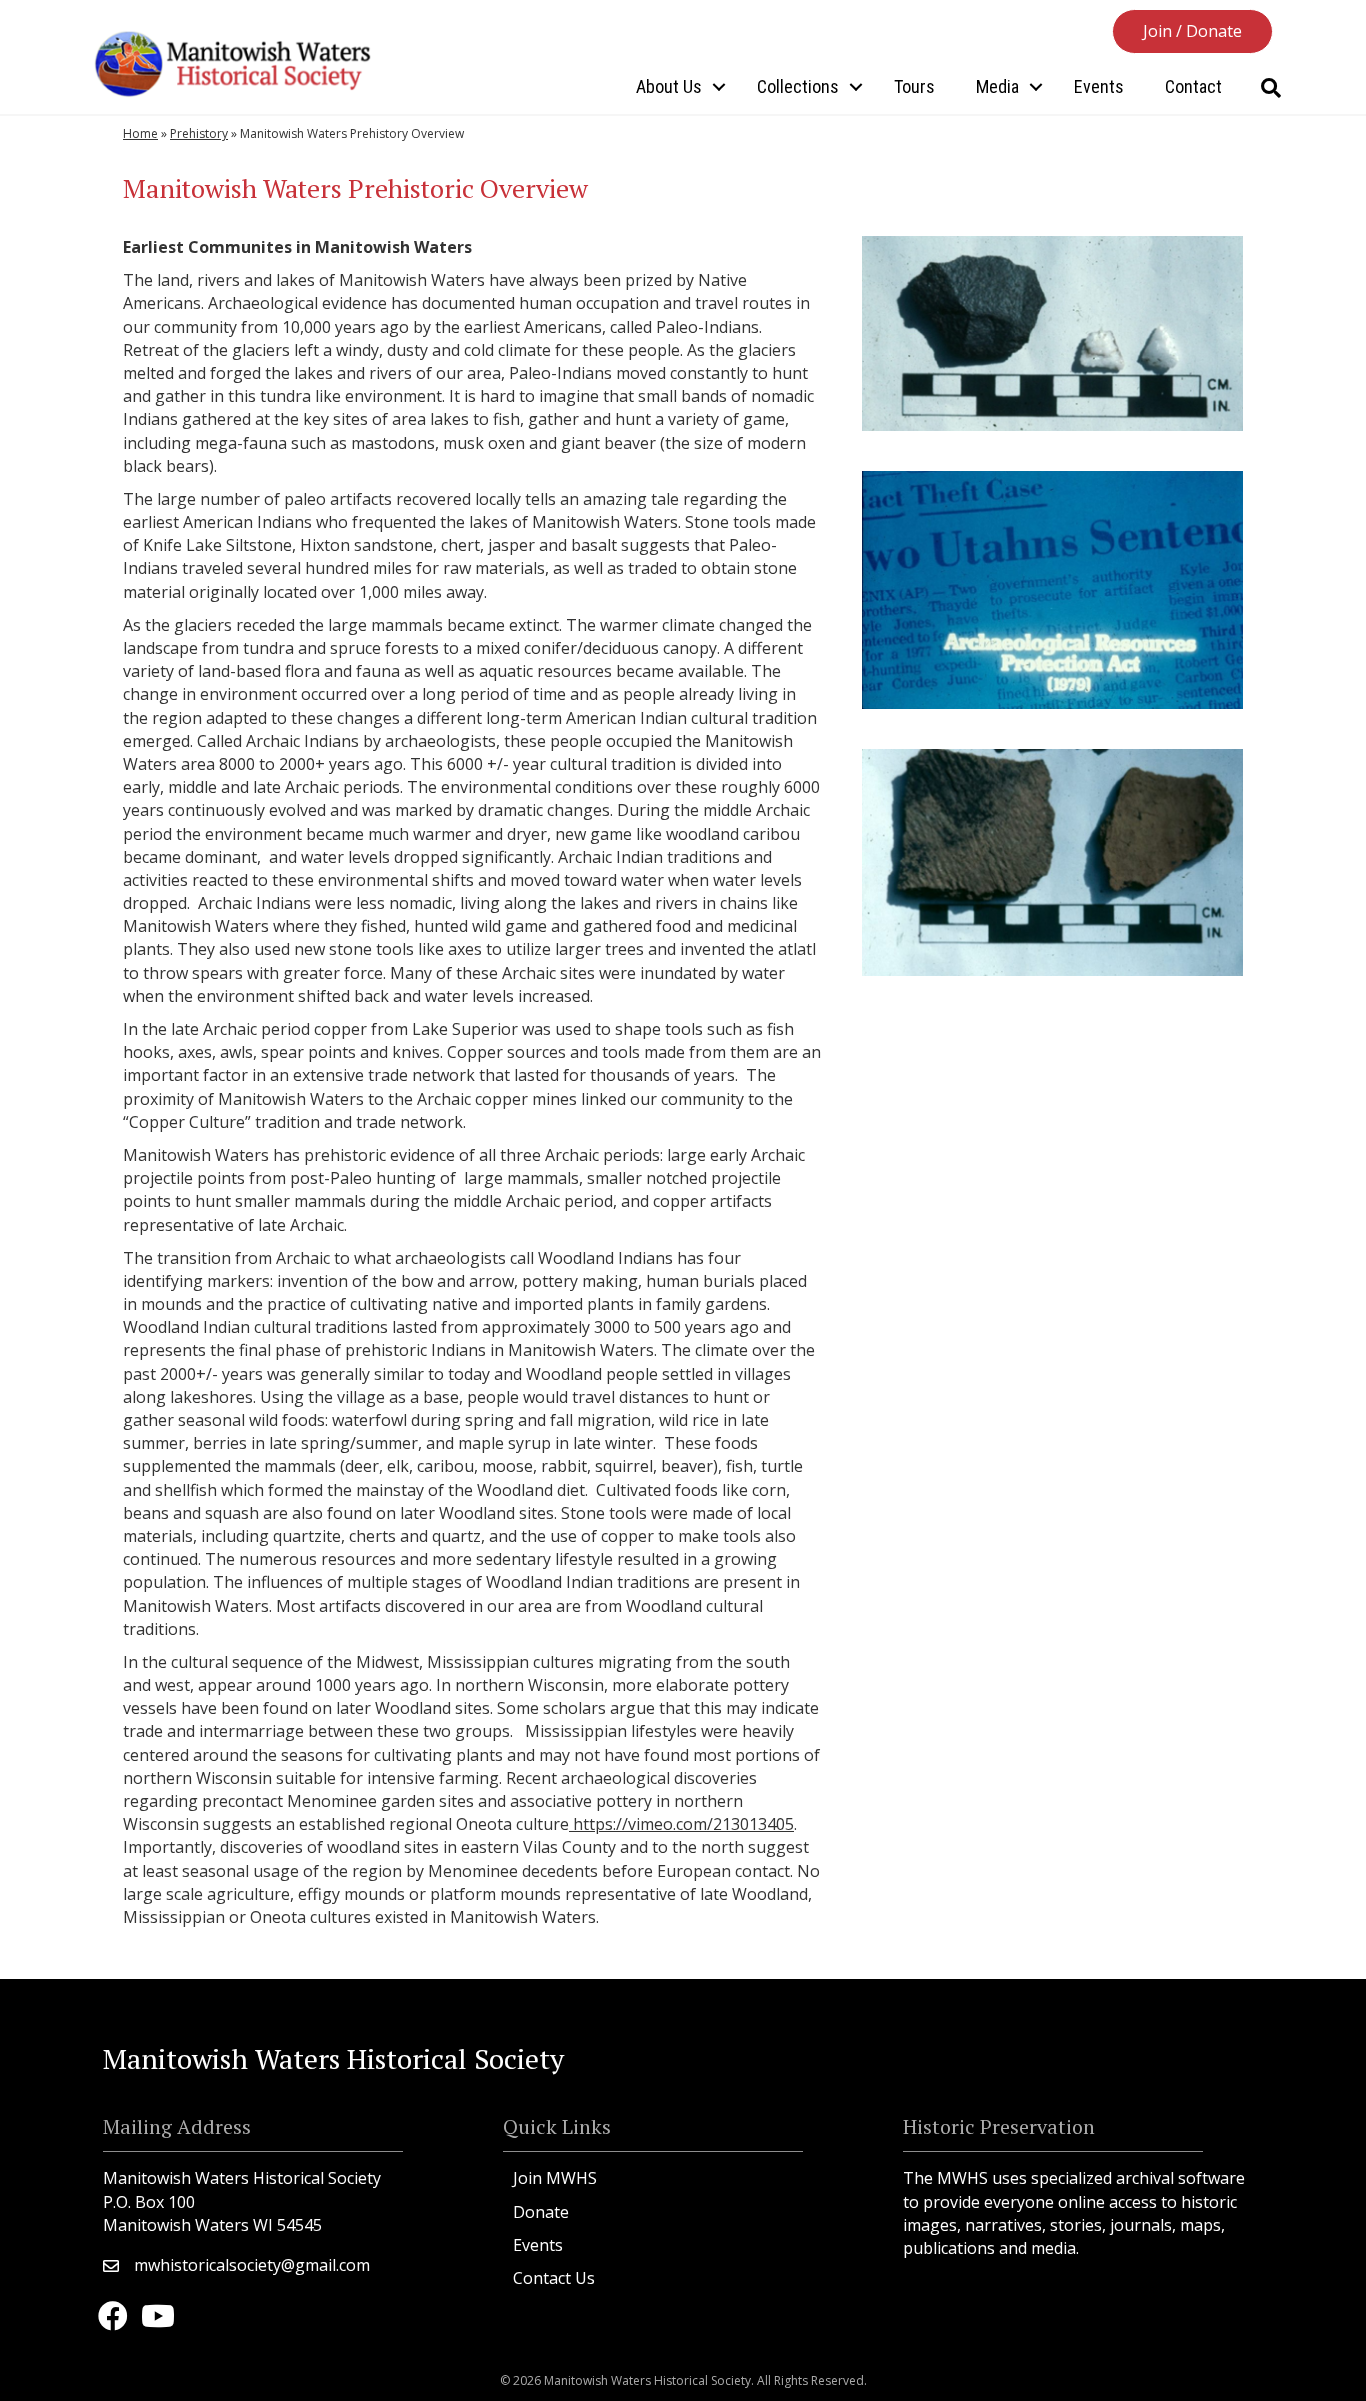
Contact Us (554, 2278)
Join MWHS (555, 2178)
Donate (541, 2212)
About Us (669, 86)
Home (140, 133)
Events (1099, 86)
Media (997, 86)
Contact (1193, 86)
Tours (914, 86)
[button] (1192, 31)
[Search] (1270, 88)
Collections (798, 86)
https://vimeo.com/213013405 (681, 1824)
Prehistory (199, 133)
